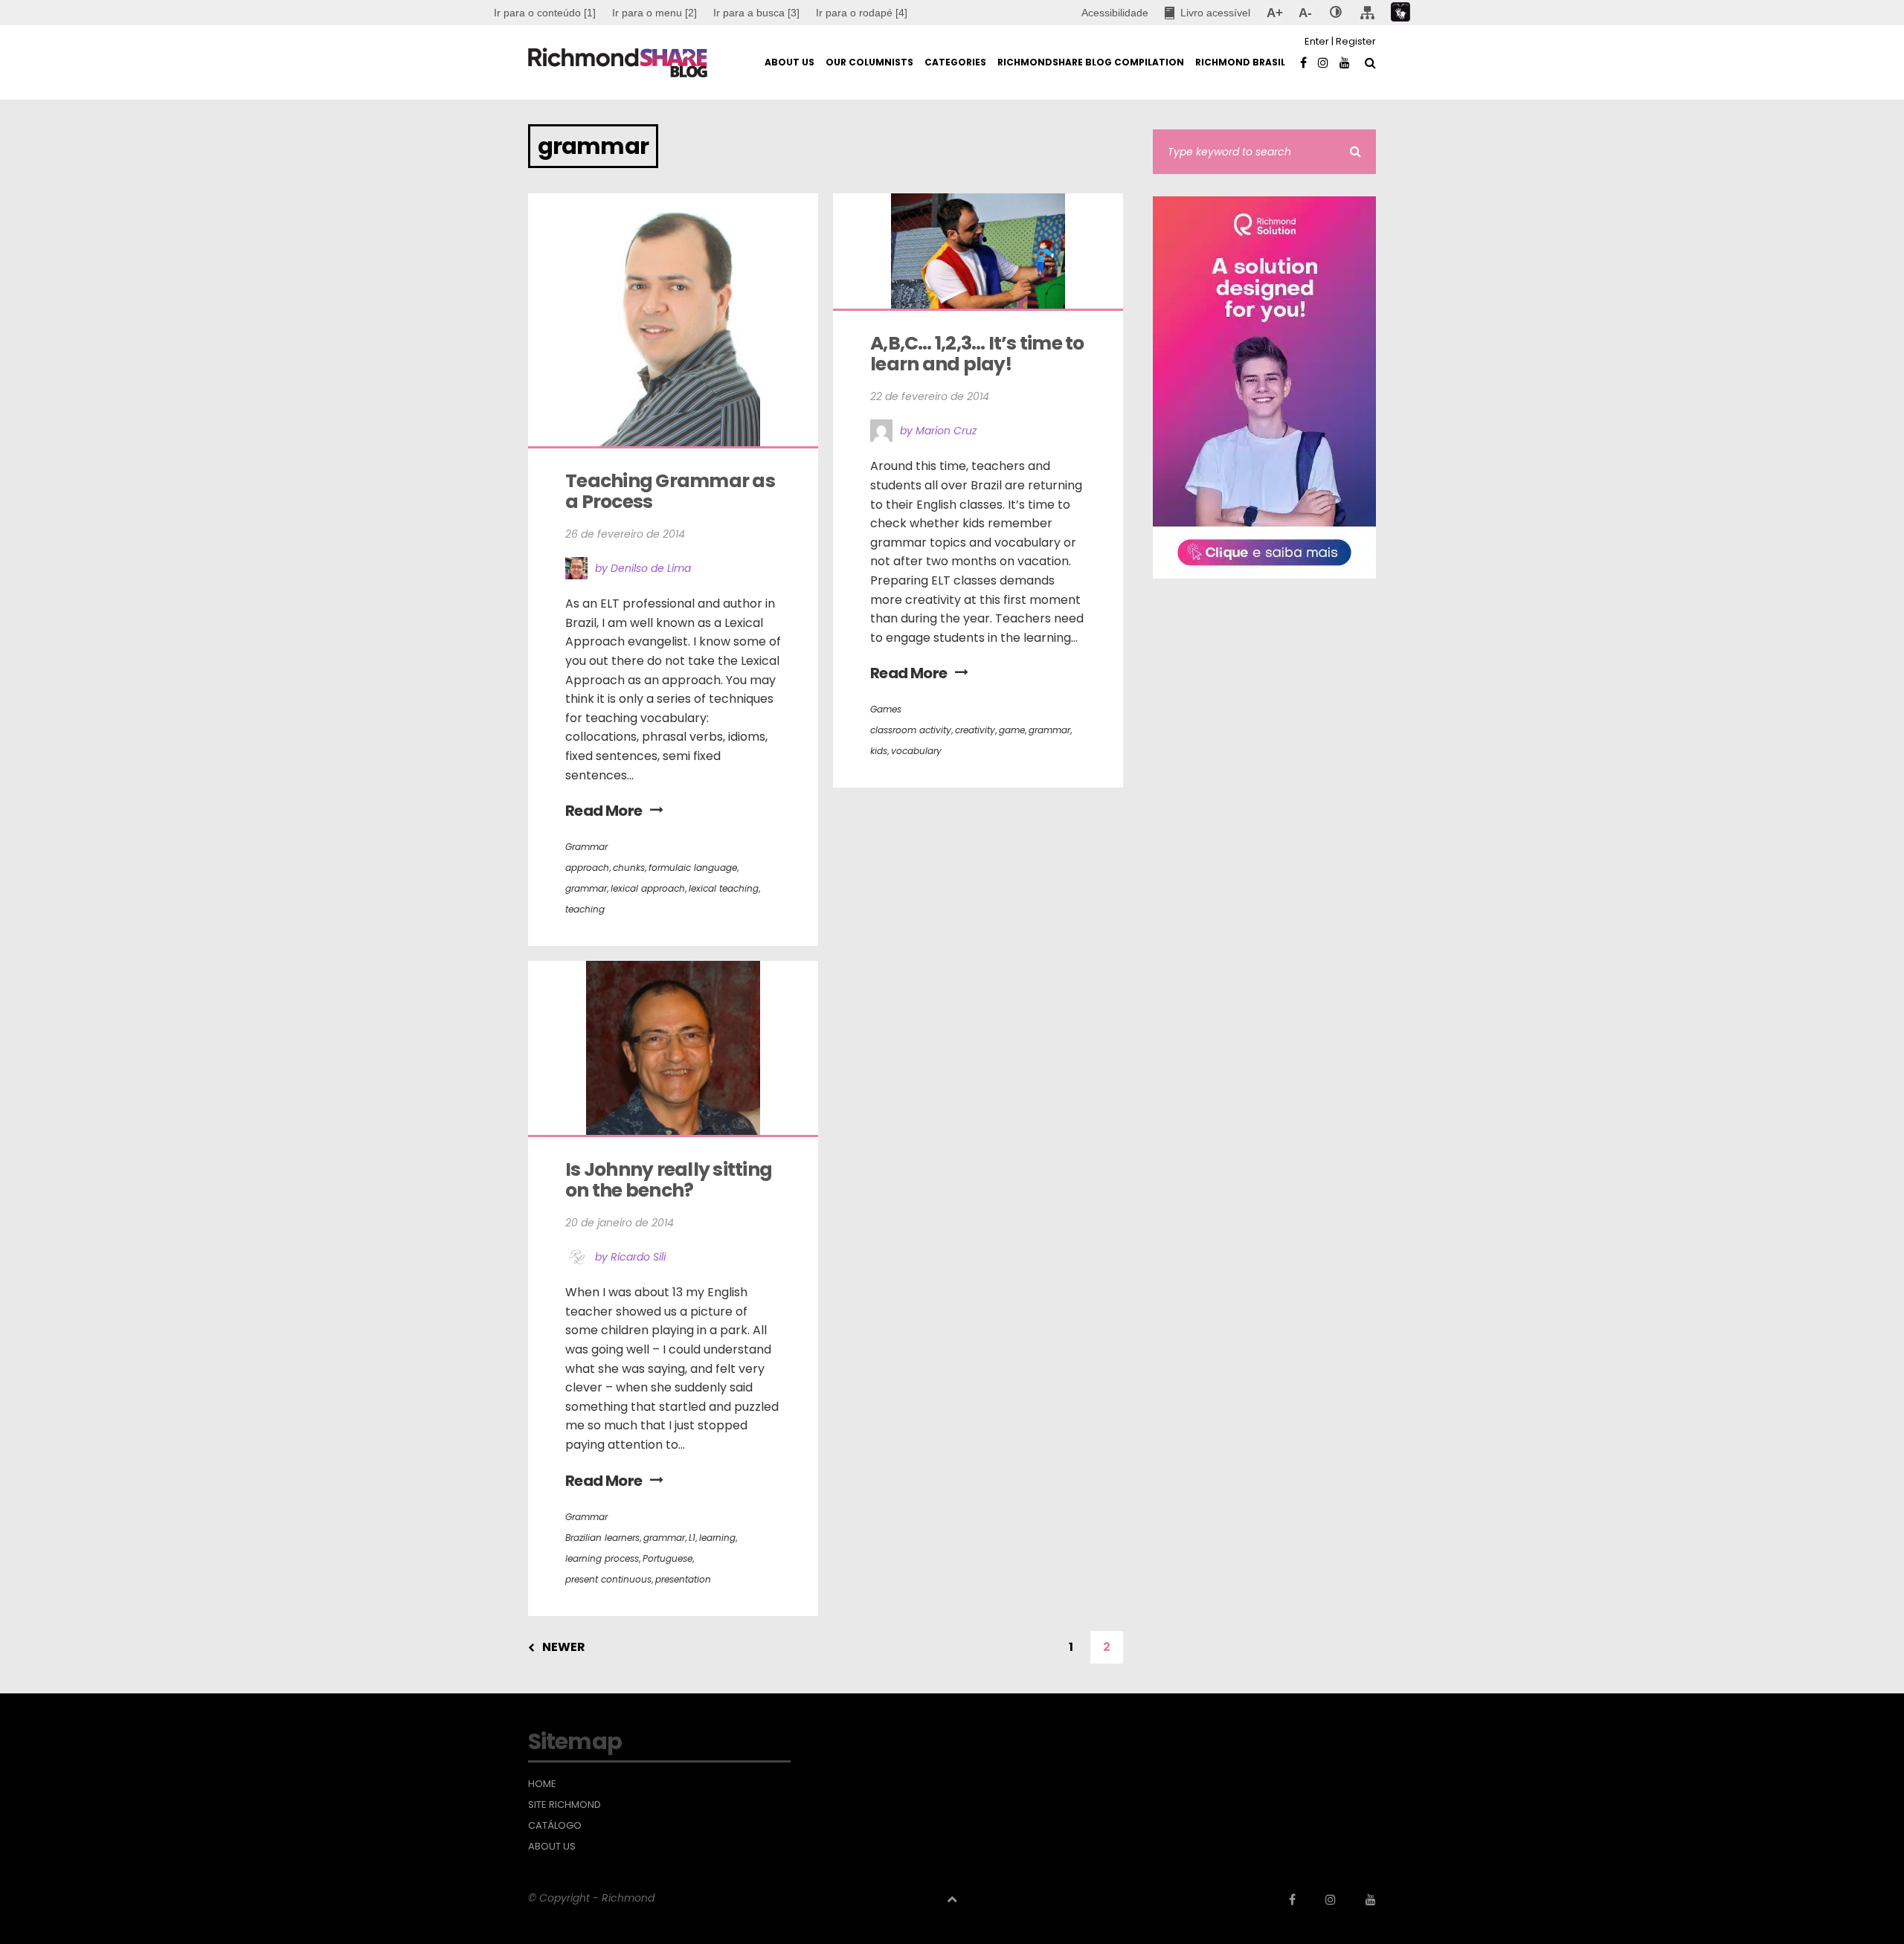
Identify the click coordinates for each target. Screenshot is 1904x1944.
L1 (692, 1538)
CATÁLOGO (555, 1826)
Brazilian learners (602, 1538)
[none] (1336, 13)
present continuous (608, 1579)
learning (717, 1538)
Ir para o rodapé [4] (862, 13)
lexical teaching (724, 888)
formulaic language (693, 868)
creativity (975, 730)
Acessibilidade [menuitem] (1115, 13)
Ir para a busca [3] (756, 13)
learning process (602, 1558)
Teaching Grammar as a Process (672, 491)
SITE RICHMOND (565, 1805)
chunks (629, 868)
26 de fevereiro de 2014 (625, 534)
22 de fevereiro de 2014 (930, 396)
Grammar (586, 847)
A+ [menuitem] (1274, 13)
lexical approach (648, 888)
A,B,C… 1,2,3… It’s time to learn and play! (979, 354)
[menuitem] (654, 13)
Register (1356, 41)
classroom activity (911, 730)
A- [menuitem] (1305, 13)
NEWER (564, 1647)
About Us (552, 1847)
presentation (683, 1579)
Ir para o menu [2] (654, 13)
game (1012, 730)
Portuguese (668, 1558)
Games (886, 709)
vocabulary (916, 751)
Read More (604, 811)
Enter (1317, 41)
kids (879, 751)
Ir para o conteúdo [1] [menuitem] (545, 13)
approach (587, 868)
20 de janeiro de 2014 (620, 1223)
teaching (585, 909)
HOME (542, 1784)
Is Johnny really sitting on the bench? (670, 1180)
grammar (586, 888)
